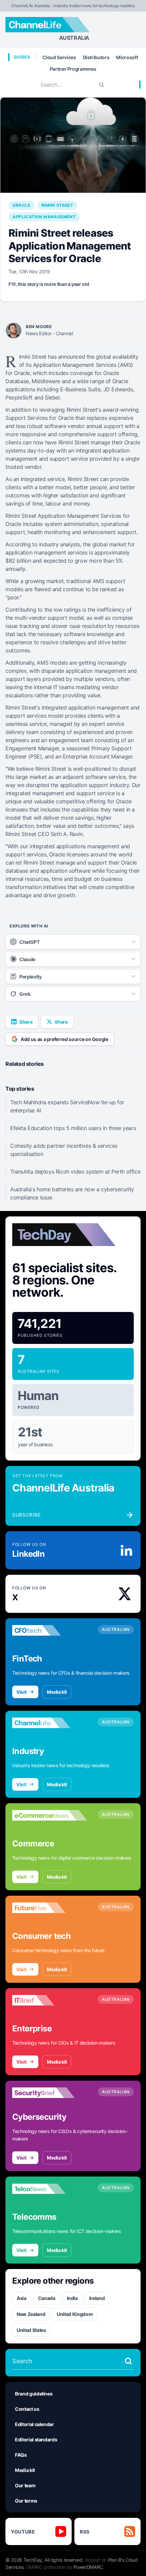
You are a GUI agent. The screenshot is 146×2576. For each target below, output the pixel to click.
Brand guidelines (34, 2394)
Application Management (44, 217)
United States (31, 2330)
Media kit (57, 1692)
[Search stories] (128, 2361)
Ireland (97, 2298)
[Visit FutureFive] (50, 1908)
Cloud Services (59, 57)
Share (26, 1022)
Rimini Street (57, 205)
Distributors (96, 57)
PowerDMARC (88, 2567)
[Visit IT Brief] (50, 2000)
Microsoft (127, 57)
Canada (47, 2298)
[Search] (102, 85)
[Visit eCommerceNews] (50, 1815)
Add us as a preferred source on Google (65, 1039)
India (72, 2298)
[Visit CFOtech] (50, 1631)
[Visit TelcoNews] (50, 2189)
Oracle (22, 205)
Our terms (26, 2501)
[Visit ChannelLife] (50, 1723)
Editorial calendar (34, 2424)
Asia (22, 2298)
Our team (25, 2485)
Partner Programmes (73, 69)
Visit (21, 1692)
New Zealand (31, 2314)
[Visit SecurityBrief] (50, 2093)
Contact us (27, 2409)
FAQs (21, 2455)
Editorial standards (36, 2439)
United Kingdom (75, 2314)
